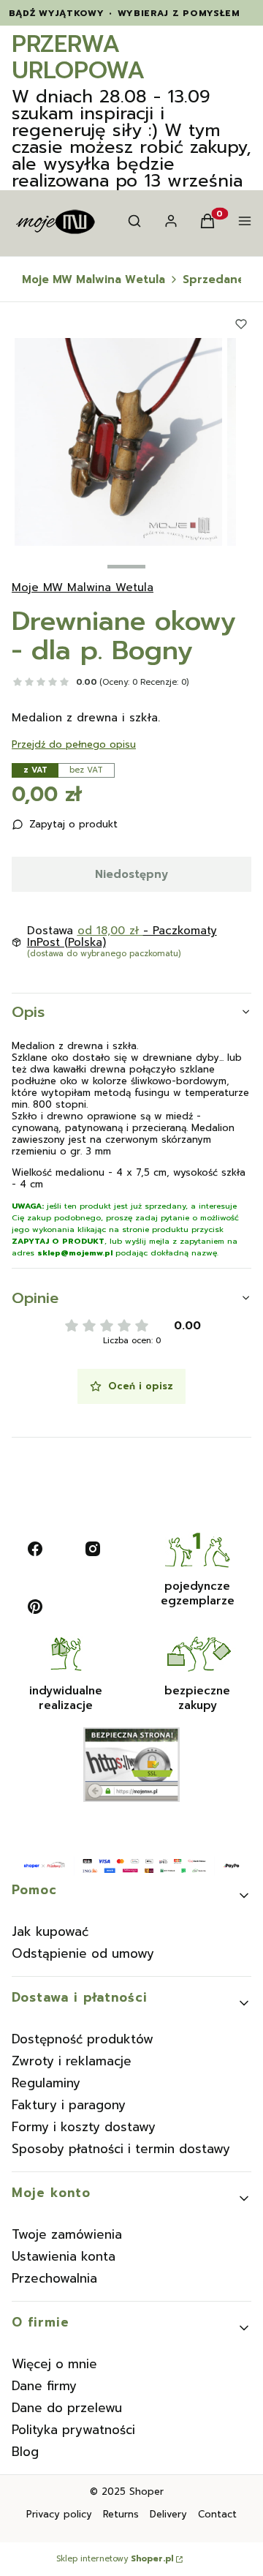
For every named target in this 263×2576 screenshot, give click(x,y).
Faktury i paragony (69, 2105)
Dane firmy (44, 2386)
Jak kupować (50, 1931)
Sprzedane (214, 279)
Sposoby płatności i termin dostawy (121, 2149)
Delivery (168, 2514)
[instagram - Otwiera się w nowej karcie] (93, 1549)
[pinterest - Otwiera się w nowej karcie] (35, 1607)
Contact (217, 2514)
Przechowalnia (54, 2278)
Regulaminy (46, 2083)
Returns (121, 2514)
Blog (25, 2452)
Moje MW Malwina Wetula (94, 279)
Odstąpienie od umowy (83, 1953)
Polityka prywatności (73, 2430)
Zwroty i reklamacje (72, 2061)
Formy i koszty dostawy (84, 2127)
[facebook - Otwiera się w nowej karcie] (35, 1549)
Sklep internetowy (115, 2559)
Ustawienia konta (64, 2256)
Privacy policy (59, 2514)
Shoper (146, 2491)
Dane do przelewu (67, 2408)
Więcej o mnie (54, 2364)
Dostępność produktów (83, 2039)
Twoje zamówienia (67, 2234)
